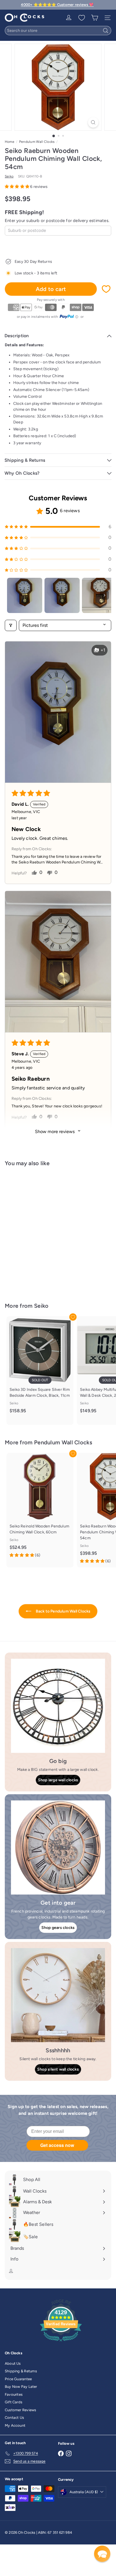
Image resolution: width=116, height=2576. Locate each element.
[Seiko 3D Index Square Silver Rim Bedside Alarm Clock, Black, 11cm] (40, 1368)
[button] (17, 187)
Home (10, 142)
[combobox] (58, 31)
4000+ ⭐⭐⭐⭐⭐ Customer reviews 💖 (57, 5)
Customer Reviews (20, 2410)
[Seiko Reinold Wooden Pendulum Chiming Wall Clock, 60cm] (40, 1507)
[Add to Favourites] (106, 289)
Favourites (14, 2394)
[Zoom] (93, 122)
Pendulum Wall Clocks (37, 142)
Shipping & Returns (21, 2371)
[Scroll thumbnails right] (104, 595)
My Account (15, 2425)
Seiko (41, 1306)
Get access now (57, 2145)
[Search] (106, 31)
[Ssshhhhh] (58, 1995)
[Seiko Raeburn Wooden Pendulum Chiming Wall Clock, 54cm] (40, 1231)
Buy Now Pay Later (21, 2387)
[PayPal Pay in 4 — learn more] (69, 317)
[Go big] (58, 1706)
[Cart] (95, 18)
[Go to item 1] (25, 595)
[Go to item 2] (62, 595)
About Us (13, 2363)
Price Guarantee (18, 2379)
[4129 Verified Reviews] (61, 2343)
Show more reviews (55, 1132)
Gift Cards (14, 2402)
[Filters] (11, 625)
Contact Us (14, 2418)
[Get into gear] (58, 1847)
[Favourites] (82, 18)
